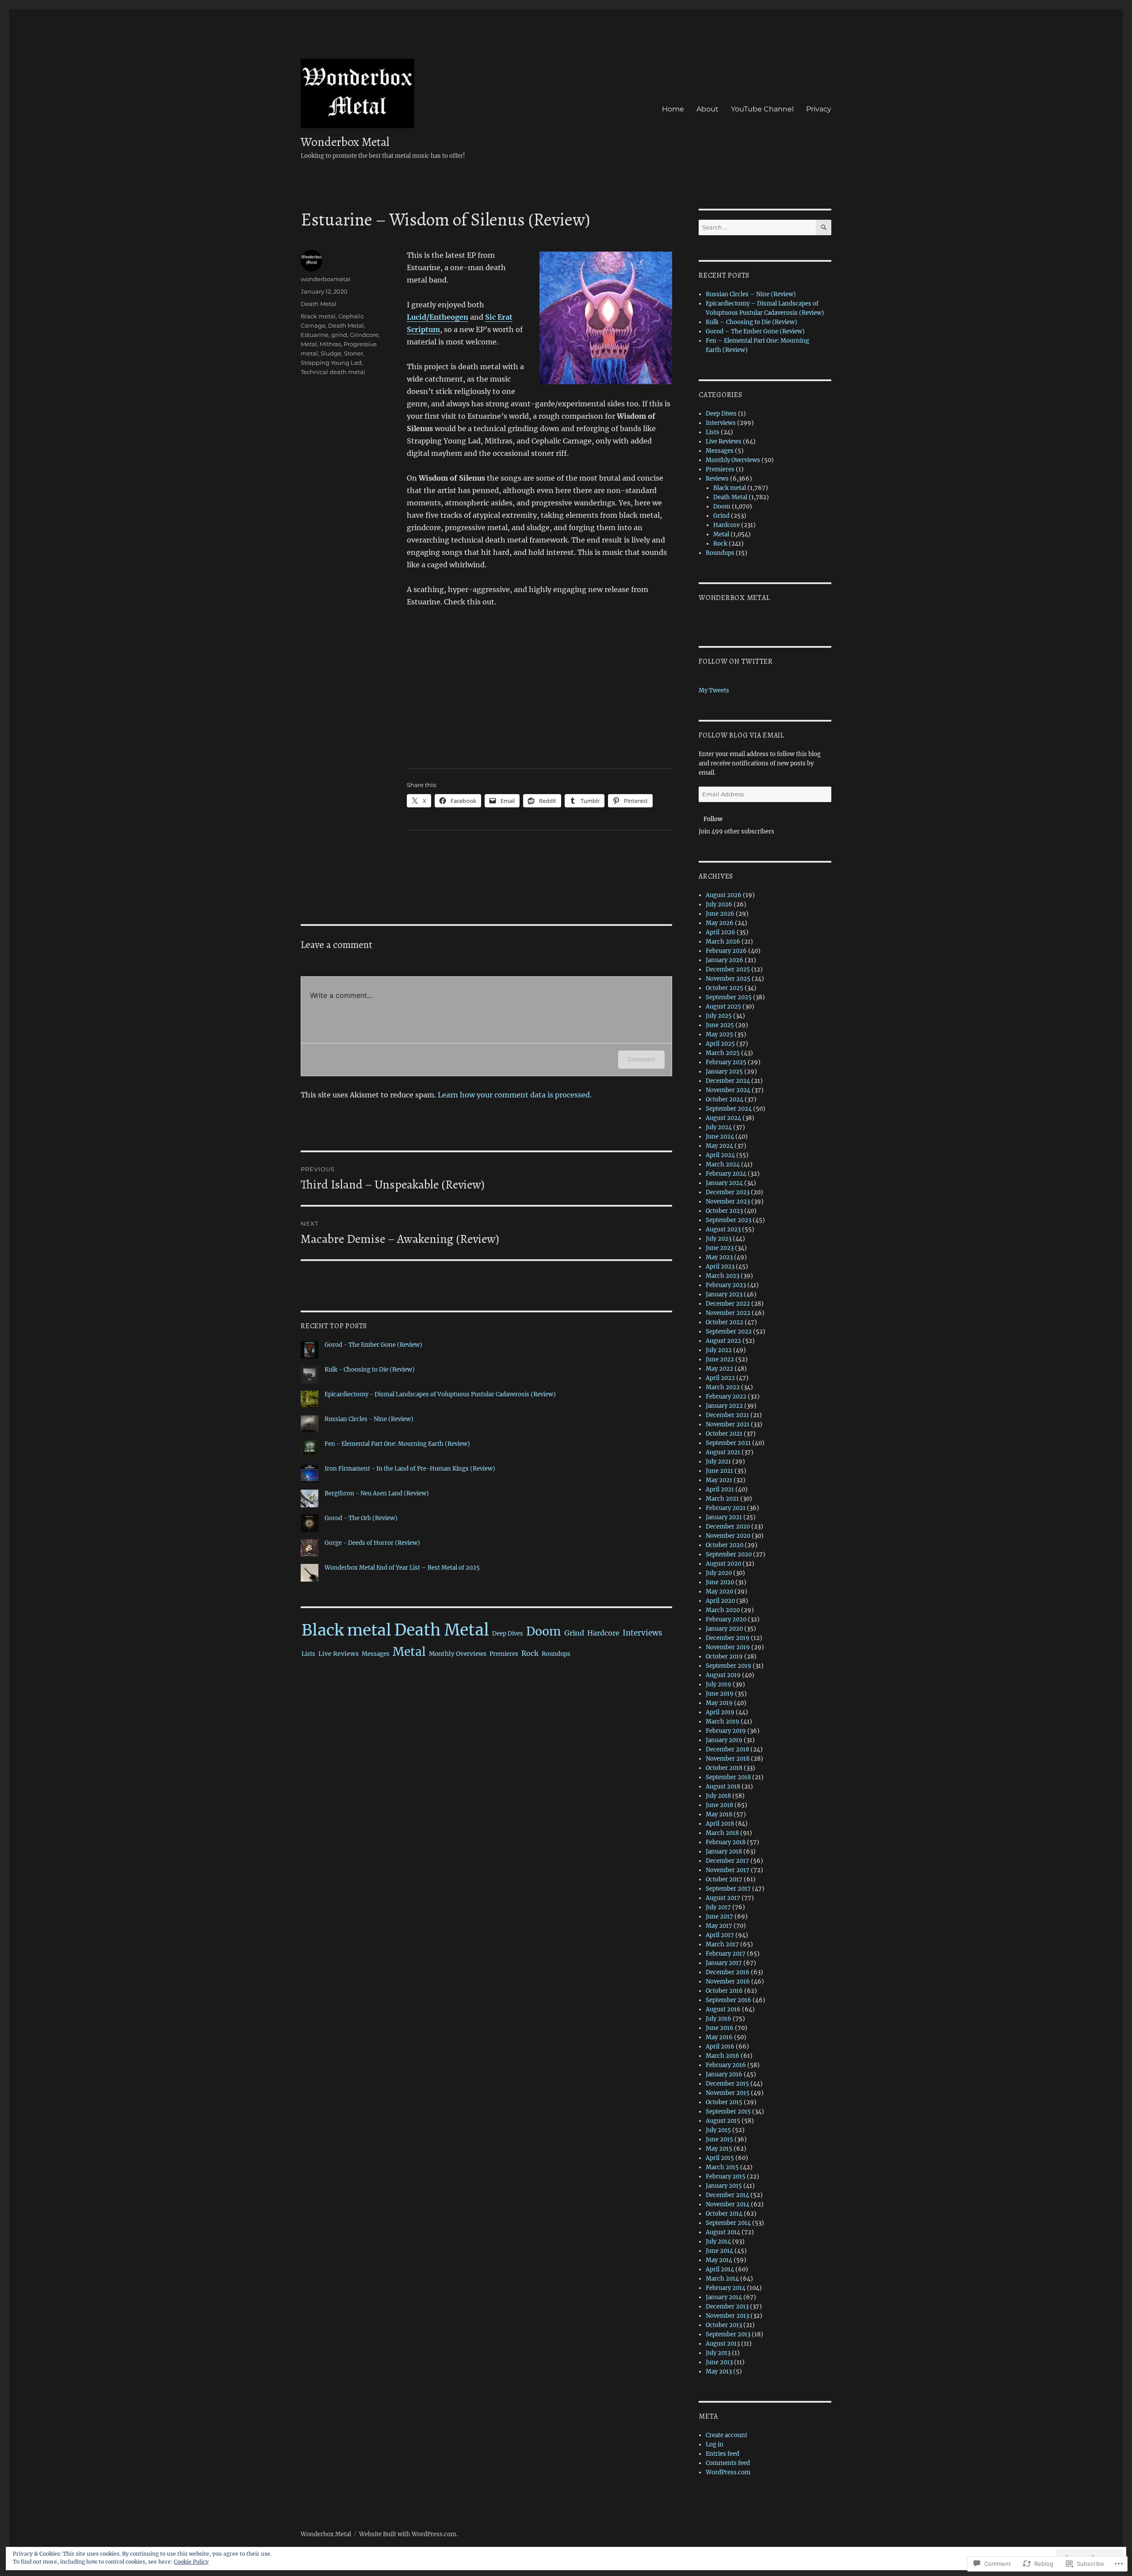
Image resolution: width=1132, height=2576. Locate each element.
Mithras (330, 344)
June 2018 (719, 1805)
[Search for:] (757, 227)
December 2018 (727, 1749)
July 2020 (719, 1573)
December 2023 (728, 1192)
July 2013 (718, 2353)
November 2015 (728, 2093)
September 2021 (728, 1443)
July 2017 (718, 1907)
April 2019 (720, 1712)
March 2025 (723, 1053)
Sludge (331, 353)
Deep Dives (508, 1634)
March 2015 (722, 2167)
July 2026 (719, 904)
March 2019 (723, 1722)
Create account (727, 2435)
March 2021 (722, 1499)
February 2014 (726, 2288)
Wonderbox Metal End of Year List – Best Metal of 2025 (402, 1568)
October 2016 (724, 1991)
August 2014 (723, 2232)
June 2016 (720, 2028)
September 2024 (729, 1109)
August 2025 (723, 1007)
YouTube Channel (762, 109)
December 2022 (728, 1304)
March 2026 (723, 942)
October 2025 (725, 988)
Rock (530, 1653)
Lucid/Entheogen (438, 317)
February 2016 (726, 2065)
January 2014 (724, 2297)
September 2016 (729, 2000)
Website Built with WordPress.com (408, 2534)
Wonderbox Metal (345, 142)
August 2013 (723, 2344)
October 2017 (724, 1879)
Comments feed (728, 2463)
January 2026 (725, 960)
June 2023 (720, 1248)
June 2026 (720, 914)
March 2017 (722, 1944)
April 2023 (720, 1267)
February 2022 (726, 1397)
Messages (376, 1654)
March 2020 (723, 1610)
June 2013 (719, 2362)
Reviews (717, 479)
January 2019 (724, 1740)
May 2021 (719, 1480)
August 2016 (723, 2009)
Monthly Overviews (458, 1654)
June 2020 (720, 1582)
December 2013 (727, 2307)
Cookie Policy (191, 2562)
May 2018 (719, 1814)
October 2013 (724, 2325)
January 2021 (724, 1517)
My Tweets (714, 690)
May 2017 (719, 1926)
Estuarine (315, 335)
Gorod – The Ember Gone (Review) (755, 331)
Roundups (556, 1654)
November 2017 (728, 1870)
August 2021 (723, 1452)
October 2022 (725, 1322)
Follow (713, 819)
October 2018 (724, 1768)
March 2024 (723, 1164)
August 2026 (724, 895)
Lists (308, 1654)
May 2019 (719, 1703)
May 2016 (719, 2037)
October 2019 (724, 1657)
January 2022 (724, 1406)
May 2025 (719, 1034)
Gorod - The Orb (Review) (361, 1518)
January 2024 (724, 1183)
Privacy (819, 109)
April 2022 (720, 1378)
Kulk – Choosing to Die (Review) (751, 322)
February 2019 (726, 1731)
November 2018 (728, 1759)
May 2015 (719, 2149)
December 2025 (728, 969)
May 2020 (719, 1592)
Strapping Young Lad (331, 363)
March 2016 (723, 2056)
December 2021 (727, 1415)
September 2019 (729, 1666)
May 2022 (719, 1369)
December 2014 (727, 2195)
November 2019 (728, 1647)
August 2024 (723, 1118)
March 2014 (722, 2279)
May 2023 (719, 1257)
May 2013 (719, 2372)
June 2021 (719, 1471)
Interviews (642, 1633)
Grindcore (364, 335)
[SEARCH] (824, 227)
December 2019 (728, 1638)
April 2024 (720, 1155)
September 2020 (729, 1554)
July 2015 (718, 2130)
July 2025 (719, 1016)
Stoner (354, 353)
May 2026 (720, 923)
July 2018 (718, 1796)
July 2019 (719, 1684)
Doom (544, 1631)
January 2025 (724, 1072)
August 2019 (723, 1675)
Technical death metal (333, 372)
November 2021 (728, 1424)
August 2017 (723, 1898)
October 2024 (725, 1099)
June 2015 (719, 2139)
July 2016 (719, 2019)
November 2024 (728, 1090)
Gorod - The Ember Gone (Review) (373, 1345)
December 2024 (728, 1081)
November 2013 (727, 2316)
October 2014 (724, 2214)
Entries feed (723, 2454)
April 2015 (720, 2158)
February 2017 (726, 1954)
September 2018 (728, 1777)
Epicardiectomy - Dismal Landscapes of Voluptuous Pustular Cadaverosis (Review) (440, 1394)
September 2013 (728, 2334)
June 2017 (719, 1917)
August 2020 (723, 1564)
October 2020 (725, 1545)
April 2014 (720, 2269)
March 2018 (722, 1833)
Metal (309, 344)
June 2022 (720, 1359)
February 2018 (726, 1842)
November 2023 (728, 1202)
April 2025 (720, 1044)
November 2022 (728, 1313)
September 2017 (728, 1889)
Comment (641, 1059)
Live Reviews (338, 1654)
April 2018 (720, 1824)
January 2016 (724, 2074)
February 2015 (726, 2177)
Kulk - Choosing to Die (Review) (370, 1370)
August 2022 (723, 1341)
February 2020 (726, 1619)
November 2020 (728, 1536)
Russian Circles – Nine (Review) (751, 294)
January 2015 (724, 2186)
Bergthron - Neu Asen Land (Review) (377, 1493)
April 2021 (720, 1489)
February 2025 (726, 1062)
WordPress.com (728, 2472)
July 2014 (718, 2242)
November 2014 (728, 2204)
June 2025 (720, 1025)
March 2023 (723, 1276)
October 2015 (724, 2102)
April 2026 (721, 932)
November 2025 (728, 979)
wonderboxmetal (326, 279)
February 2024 (726, 1174)
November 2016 (728, 1982)
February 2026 (726, 951)
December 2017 (727, 1861)
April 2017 (720, 1935)
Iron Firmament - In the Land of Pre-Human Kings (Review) (410, 1469)
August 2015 (723, 2121)
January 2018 (724, 1852)
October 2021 (724, 1434)
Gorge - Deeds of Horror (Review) (372, 1543)
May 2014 (719, 2260)
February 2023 (726, 1285)
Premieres (504, 1654)
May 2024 (719, 1146)
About (707, 109)
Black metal (318, 316)
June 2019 (720, 1694)
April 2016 (720, 2047)
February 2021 (726, 1508)
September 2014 (728, 2223)
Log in (715, 2444)
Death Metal (319, 304)
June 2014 (719, 2251)
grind (339, 335)
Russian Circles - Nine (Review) (369, 1419)
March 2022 (723, 1387)
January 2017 (724, 1963)
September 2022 (729, 1332)
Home (673, 109)
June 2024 (720, 1137)
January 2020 (724, 1629)
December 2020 (728, 1527)
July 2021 (718, 1462)
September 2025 (729, 997)
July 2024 (719, 1127)
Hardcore (603, 1633)
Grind (574, 1633)
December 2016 (728, 1972)
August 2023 (723, 1229)
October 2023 (724, 1211)
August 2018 (723, 1787)
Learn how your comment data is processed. (515, 1095)
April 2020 (720, 1601)
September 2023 (729, 1220)
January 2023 (724, 1294)
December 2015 (727, 2084)
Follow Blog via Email (742, 735)
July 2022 (719, 1350)
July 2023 (719, 1239)
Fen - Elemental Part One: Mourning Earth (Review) (397, 1444)
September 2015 (728, 2112)
